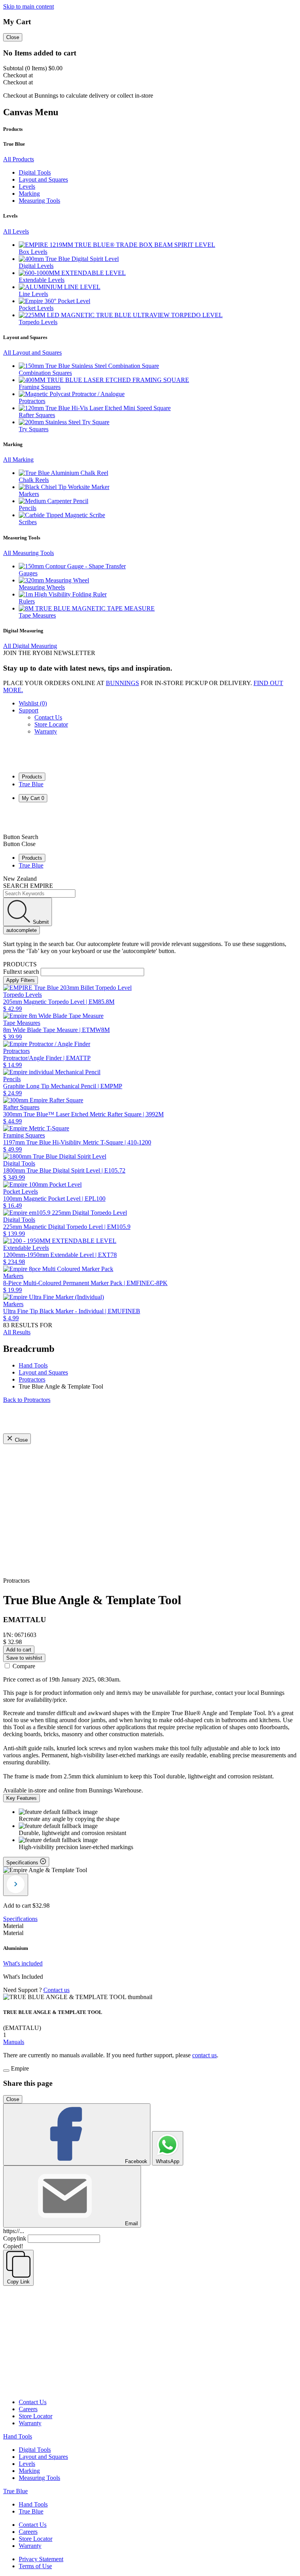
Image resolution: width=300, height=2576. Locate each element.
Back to (27, 1400)
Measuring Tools (39, 2478)
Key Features (21, 1798)
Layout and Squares (43, 2457)
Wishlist (33, 703)
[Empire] (32, 763)
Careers (28, 2409)
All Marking (18, 460)
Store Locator (51, 724)
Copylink (15, 2238)
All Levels (16, 231)
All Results (17, 1332)
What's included (23, 1963)
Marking (29, 2471)
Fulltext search (21, 972)
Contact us (56, 1990)
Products (32, 777)
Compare (24, 1666)
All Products (19, 159)
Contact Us (48, 717)
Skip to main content (29, 6)
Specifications (20, 1919)
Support (29, 710)
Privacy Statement (41, 2559)
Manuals (14, 2042)
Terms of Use (35, 2566)
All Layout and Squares (32, 353)
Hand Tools (18, 2436)
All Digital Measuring (30, 646)
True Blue (31, 784)
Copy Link (18, 2282)
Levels (27, 2464)
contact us (204, 2055)
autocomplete (21, 930)
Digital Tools (35, 2450)
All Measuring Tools (29, 553)
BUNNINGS (122, 683)
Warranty (46, 731)
